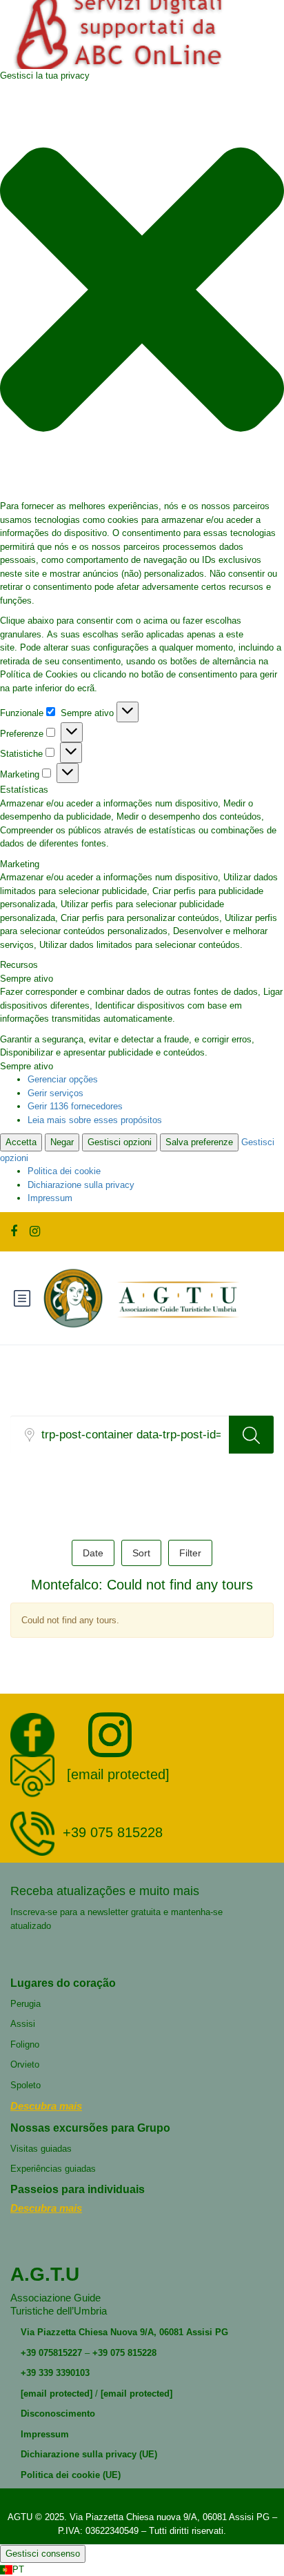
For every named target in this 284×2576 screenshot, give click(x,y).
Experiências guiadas (53, 2169)
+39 (28, 2353)
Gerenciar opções (63, 1079)
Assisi (23, 2024)
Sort (141, 1553)
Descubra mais (46, 2106)
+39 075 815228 (113, 1833)
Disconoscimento (58, 2414)
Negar (62, 1142)
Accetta (21, 1142)
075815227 (59, 2353)
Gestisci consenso (43, 2554)
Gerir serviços (55, 1093)
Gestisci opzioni (120, 1142)
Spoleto (26, 2085)
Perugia (26, 2004)
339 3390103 (63, 2373)
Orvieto (25, 2064)
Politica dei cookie (64, 1171)
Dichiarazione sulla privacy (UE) (89, 2454)
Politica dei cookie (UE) (71, 2475)
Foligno (25, 2044)
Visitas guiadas (41, 2149)
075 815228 (133, 2353)
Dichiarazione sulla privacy (81, 1185)
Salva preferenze (199, 1142)
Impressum (50, 1198)
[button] (142, 291)
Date (93, 1553)
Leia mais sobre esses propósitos (95, 1120)
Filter (190, 1553)
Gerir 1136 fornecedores (75, 1106)
